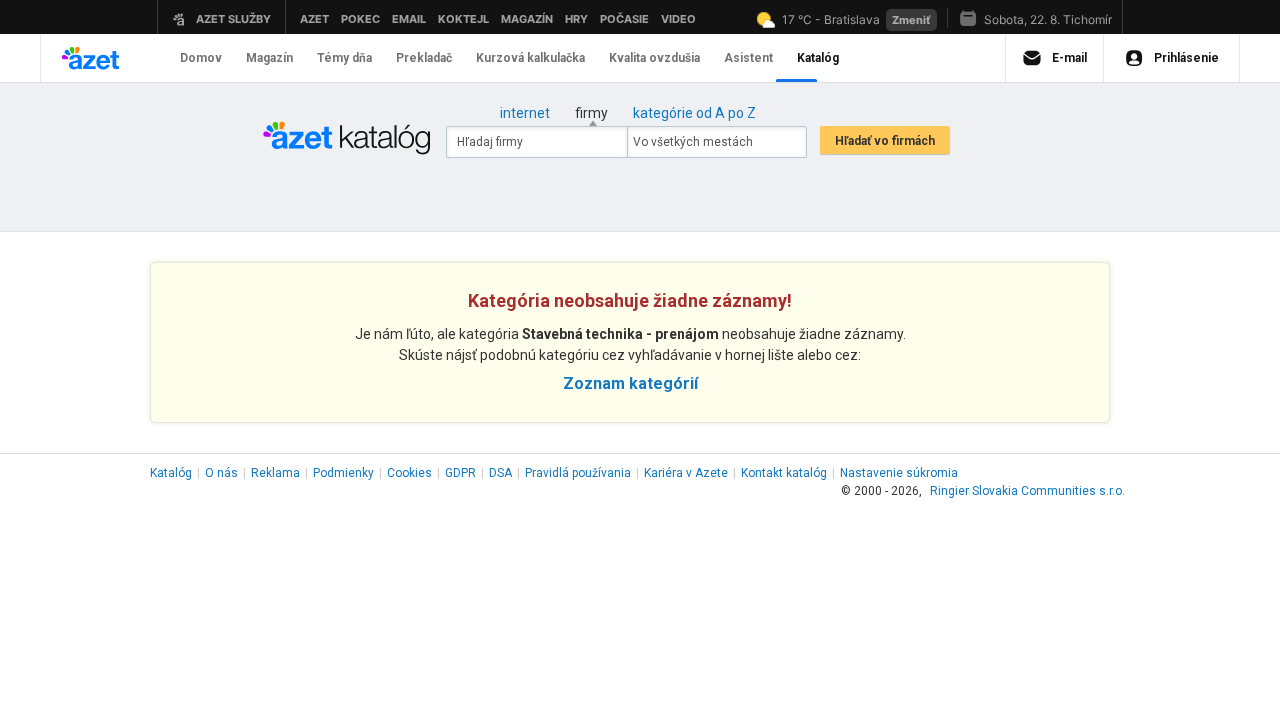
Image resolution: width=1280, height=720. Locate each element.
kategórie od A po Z (694, 113)
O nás (221, 473)
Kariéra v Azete (686, 473)
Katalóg (171, 473)
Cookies (409, 473)
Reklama (275, 473)
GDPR (460, 473)
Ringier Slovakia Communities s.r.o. (1027, 491)
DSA (500, 473)
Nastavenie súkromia (899, 473)
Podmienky (343, 473)
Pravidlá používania (578, 473)
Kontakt (784, 473)
